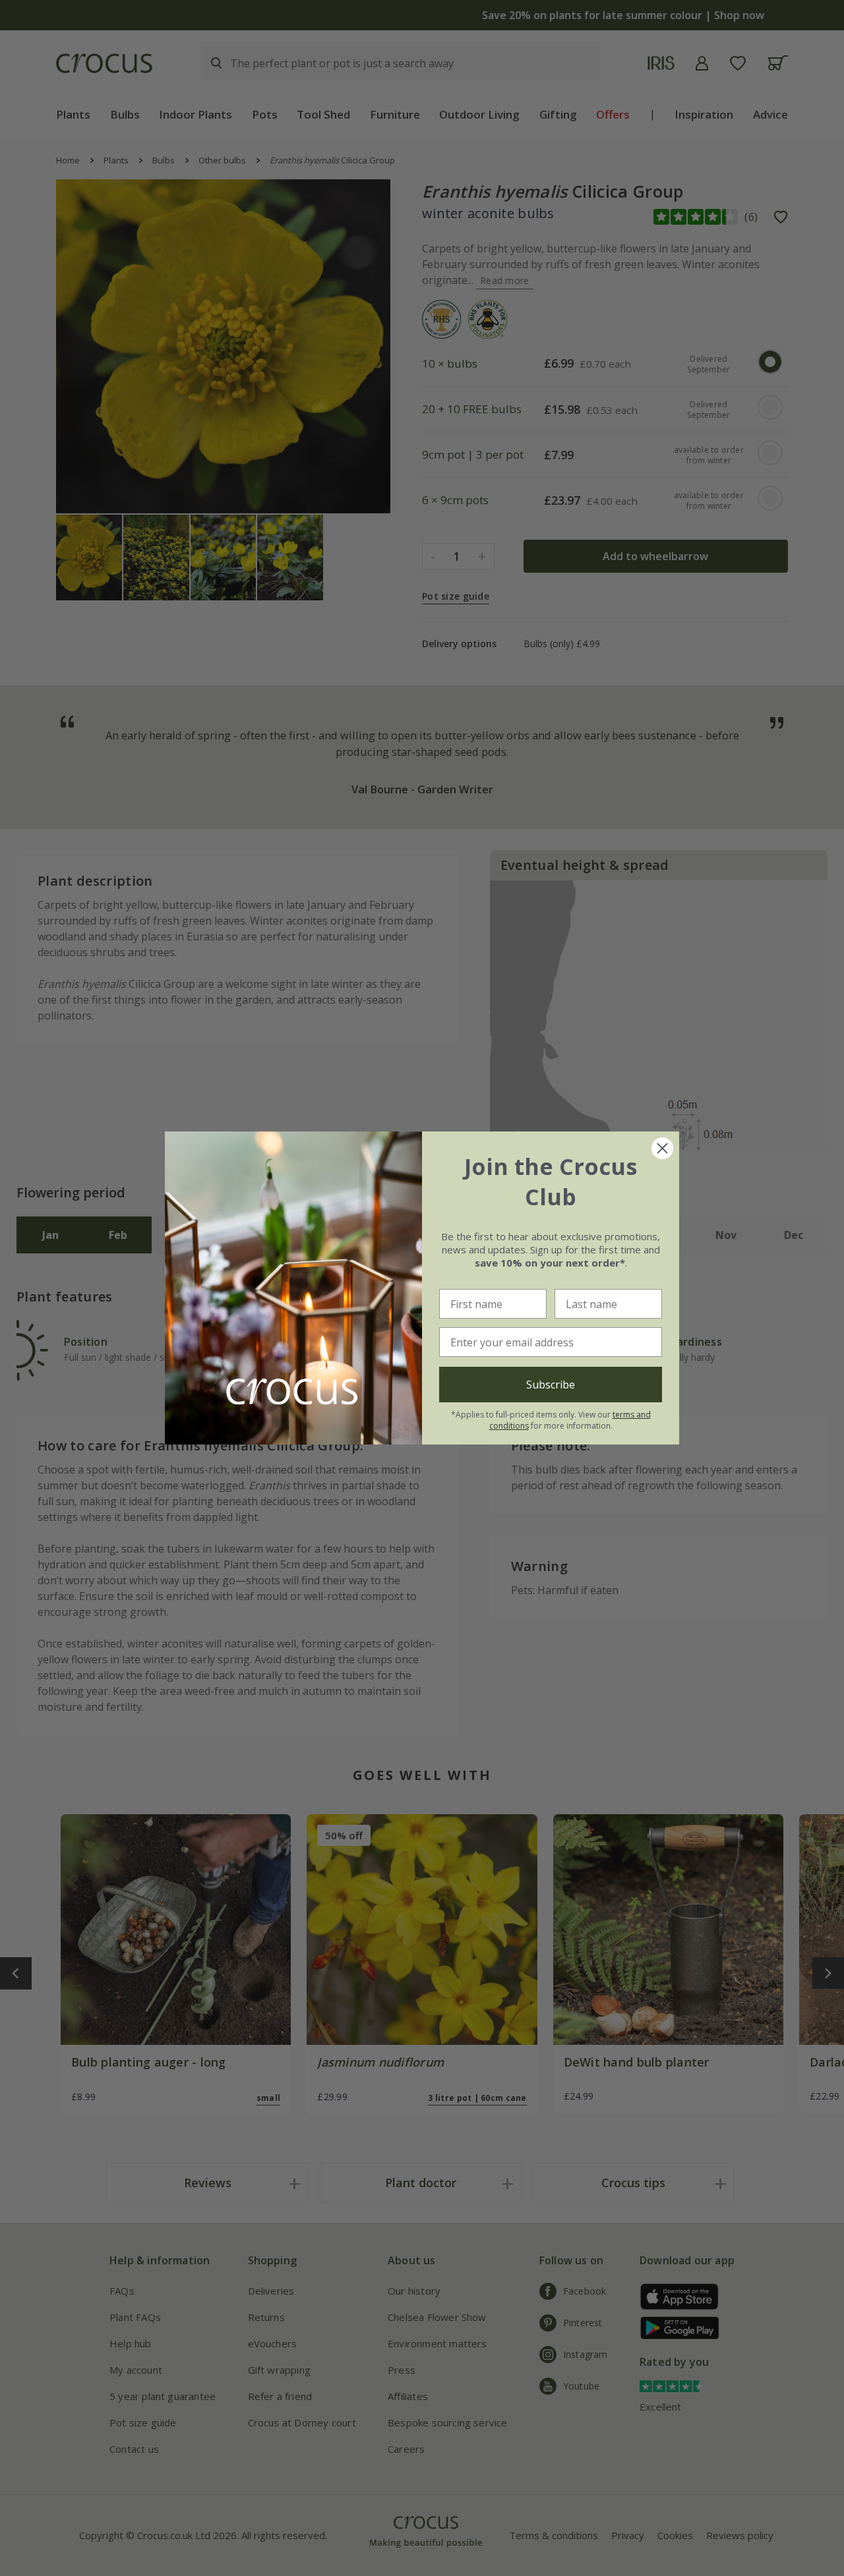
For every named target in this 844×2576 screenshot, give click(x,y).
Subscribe (551, 1385)
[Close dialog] (662, 1148)
